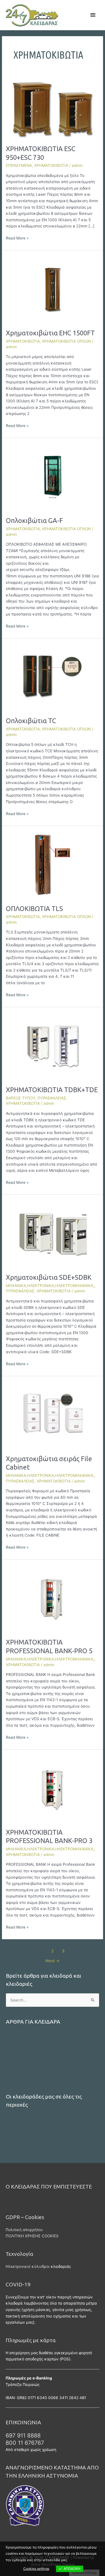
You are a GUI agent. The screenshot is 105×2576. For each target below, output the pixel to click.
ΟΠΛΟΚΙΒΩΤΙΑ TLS (34, 908)
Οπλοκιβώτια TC (31, 721)
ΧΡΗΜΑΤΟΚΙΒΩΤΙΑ (51, 165)
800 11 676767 (25, 2443)
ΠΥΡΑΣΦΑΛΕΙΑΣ (52, 1098)
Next (53, 1961)
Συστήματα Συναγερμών (28, 2078)
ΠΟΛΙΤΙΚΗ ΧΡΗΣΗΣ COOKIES (32, 2236)
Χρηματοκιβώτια (21, 2069)
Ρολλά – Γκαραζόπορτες (28, 2061)
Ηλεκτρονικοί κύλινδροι (28, 2266)
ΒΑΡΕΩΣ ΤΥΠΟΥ (21, 1098)
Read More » (17, 238)
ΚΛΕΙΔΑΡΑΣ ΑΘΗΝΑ (24, 2043)
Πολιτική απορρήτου (24, 2230)
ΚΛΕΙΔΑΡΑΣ (16, 2035)
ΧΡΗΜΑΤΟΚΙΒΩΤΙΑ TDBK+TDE (52, 1090)
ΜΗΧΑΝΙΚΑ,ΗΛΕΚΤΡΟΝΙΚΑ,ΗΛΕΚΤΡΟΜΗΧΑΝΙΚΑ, (50, 1286)
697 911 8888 (23, 2436)
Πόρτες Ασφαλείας (23, 2052)
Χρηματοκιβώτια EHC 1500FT (50, 333)
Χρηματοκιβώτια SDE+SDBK (49, 1277)
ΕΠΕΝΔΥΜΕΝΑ (19, 165)
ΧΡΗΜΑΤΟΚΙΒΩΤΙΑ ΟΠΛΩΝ (66, 341)
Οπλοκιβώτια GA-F (34, 520)
